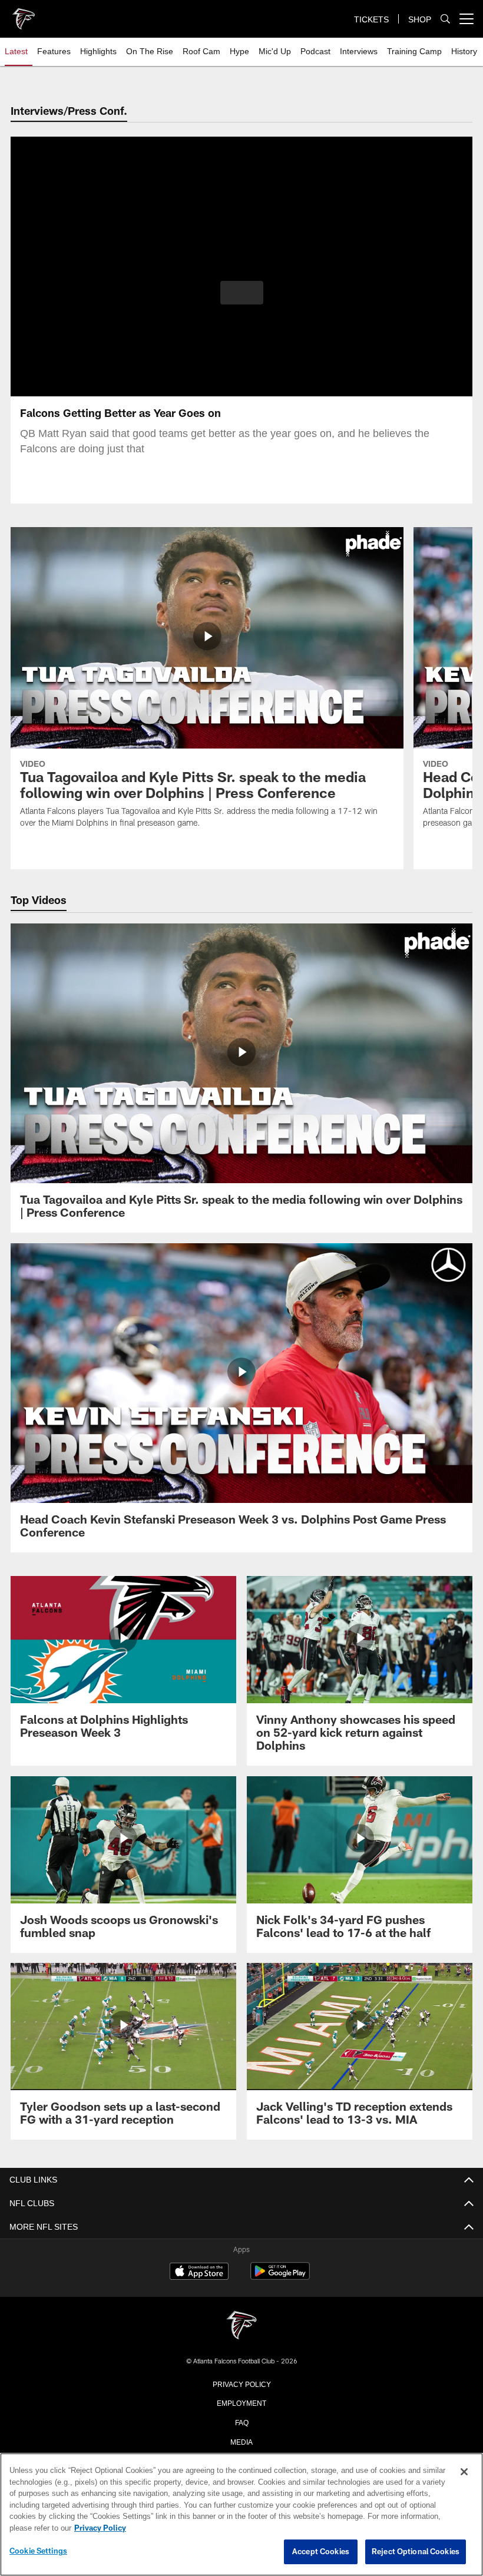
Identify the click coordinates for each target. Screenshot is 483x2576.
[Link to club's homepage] (24, 14)
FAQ (242, 2422)
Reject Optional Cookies (416, 2552)
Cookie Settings (38, 2551)
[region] (241, 2515)
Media (242, 2441)
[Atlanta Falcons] (241, 2326)
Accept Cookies (321, 2552)
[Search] (445, 19)
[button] (242, 293)
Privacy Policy (241, 2383)
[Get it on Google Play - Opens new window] (280, 2277)
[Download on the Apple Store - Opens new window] (199, 2273)
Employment (241, 2402)
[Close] (464, 2472)
